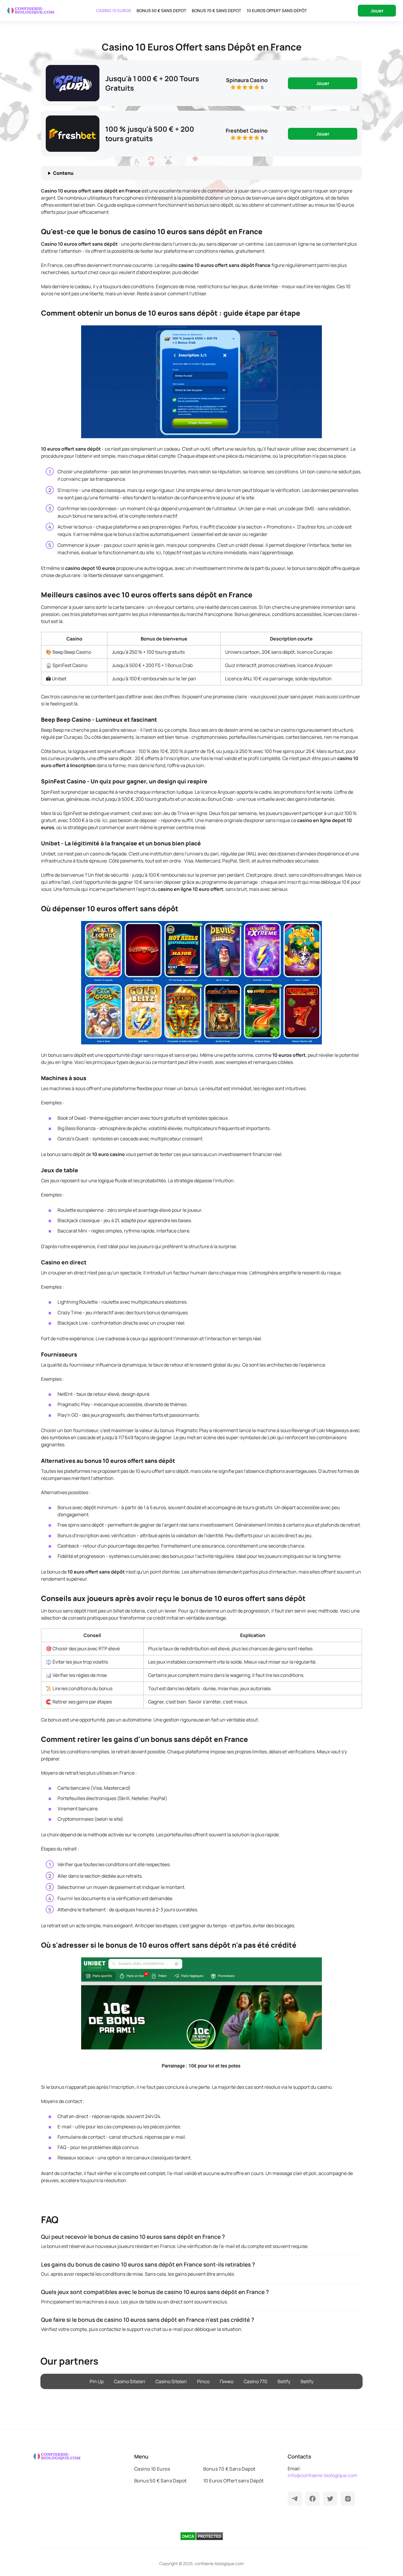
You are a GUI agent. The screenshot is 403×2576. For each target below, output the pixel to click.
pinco (203, 2381)
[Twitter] (330, 2499)
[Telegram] (295, 2499)
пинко (227, 2381)
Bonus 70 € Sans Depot (216, 10)
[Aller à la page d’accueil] (31, 11)
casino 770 (255, 2381)
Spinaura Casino (247, 80)
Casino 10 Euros (114, 10)
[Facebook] (312, 2499)
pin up (97, 2381)
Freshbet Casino (247, 131)
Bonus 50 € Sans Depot (161, 10)
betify (284, 2381)
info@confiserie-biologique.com (322, 2475)
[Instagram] (348, 2499)
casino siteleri (130, 2381)
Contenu (63, 173)
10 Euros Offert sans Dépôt (277, 10)
